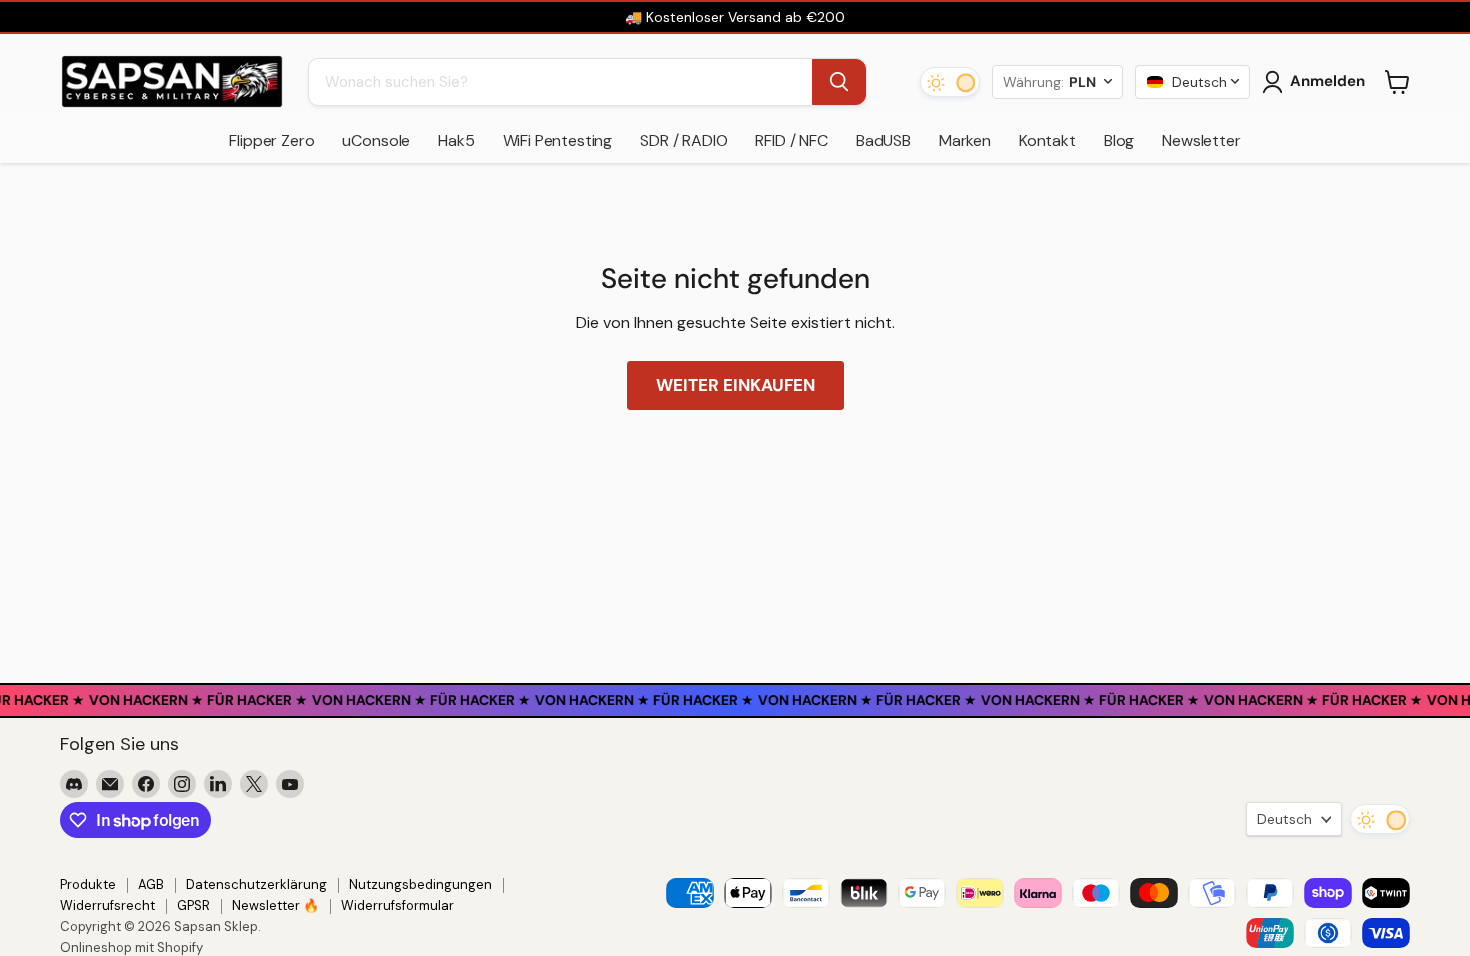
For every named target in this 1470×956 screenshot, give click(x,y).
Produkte (88, 884)
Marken (965, 140)
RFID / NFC (791, 140)
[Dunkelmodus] (950, 82)
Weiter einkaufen (735, 385)
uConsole (376, 140)
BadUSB (883, 140)
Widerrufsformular (397, 905)
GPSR (193, 905)
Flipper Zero (271, 140)
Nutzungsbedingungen (420, 884)
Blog (1119, 140)
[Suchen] (839, 82)
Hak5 (456, 140)
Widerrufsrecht (107, 905)
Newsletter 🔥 (275, 905)
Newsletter (1201, 140)
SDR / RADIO (683, 140)
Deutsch (1284, 819)
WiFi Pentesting (558, 140)
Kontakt (1047, 140)
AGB (151, 884)
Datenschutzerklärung (256, 884)
